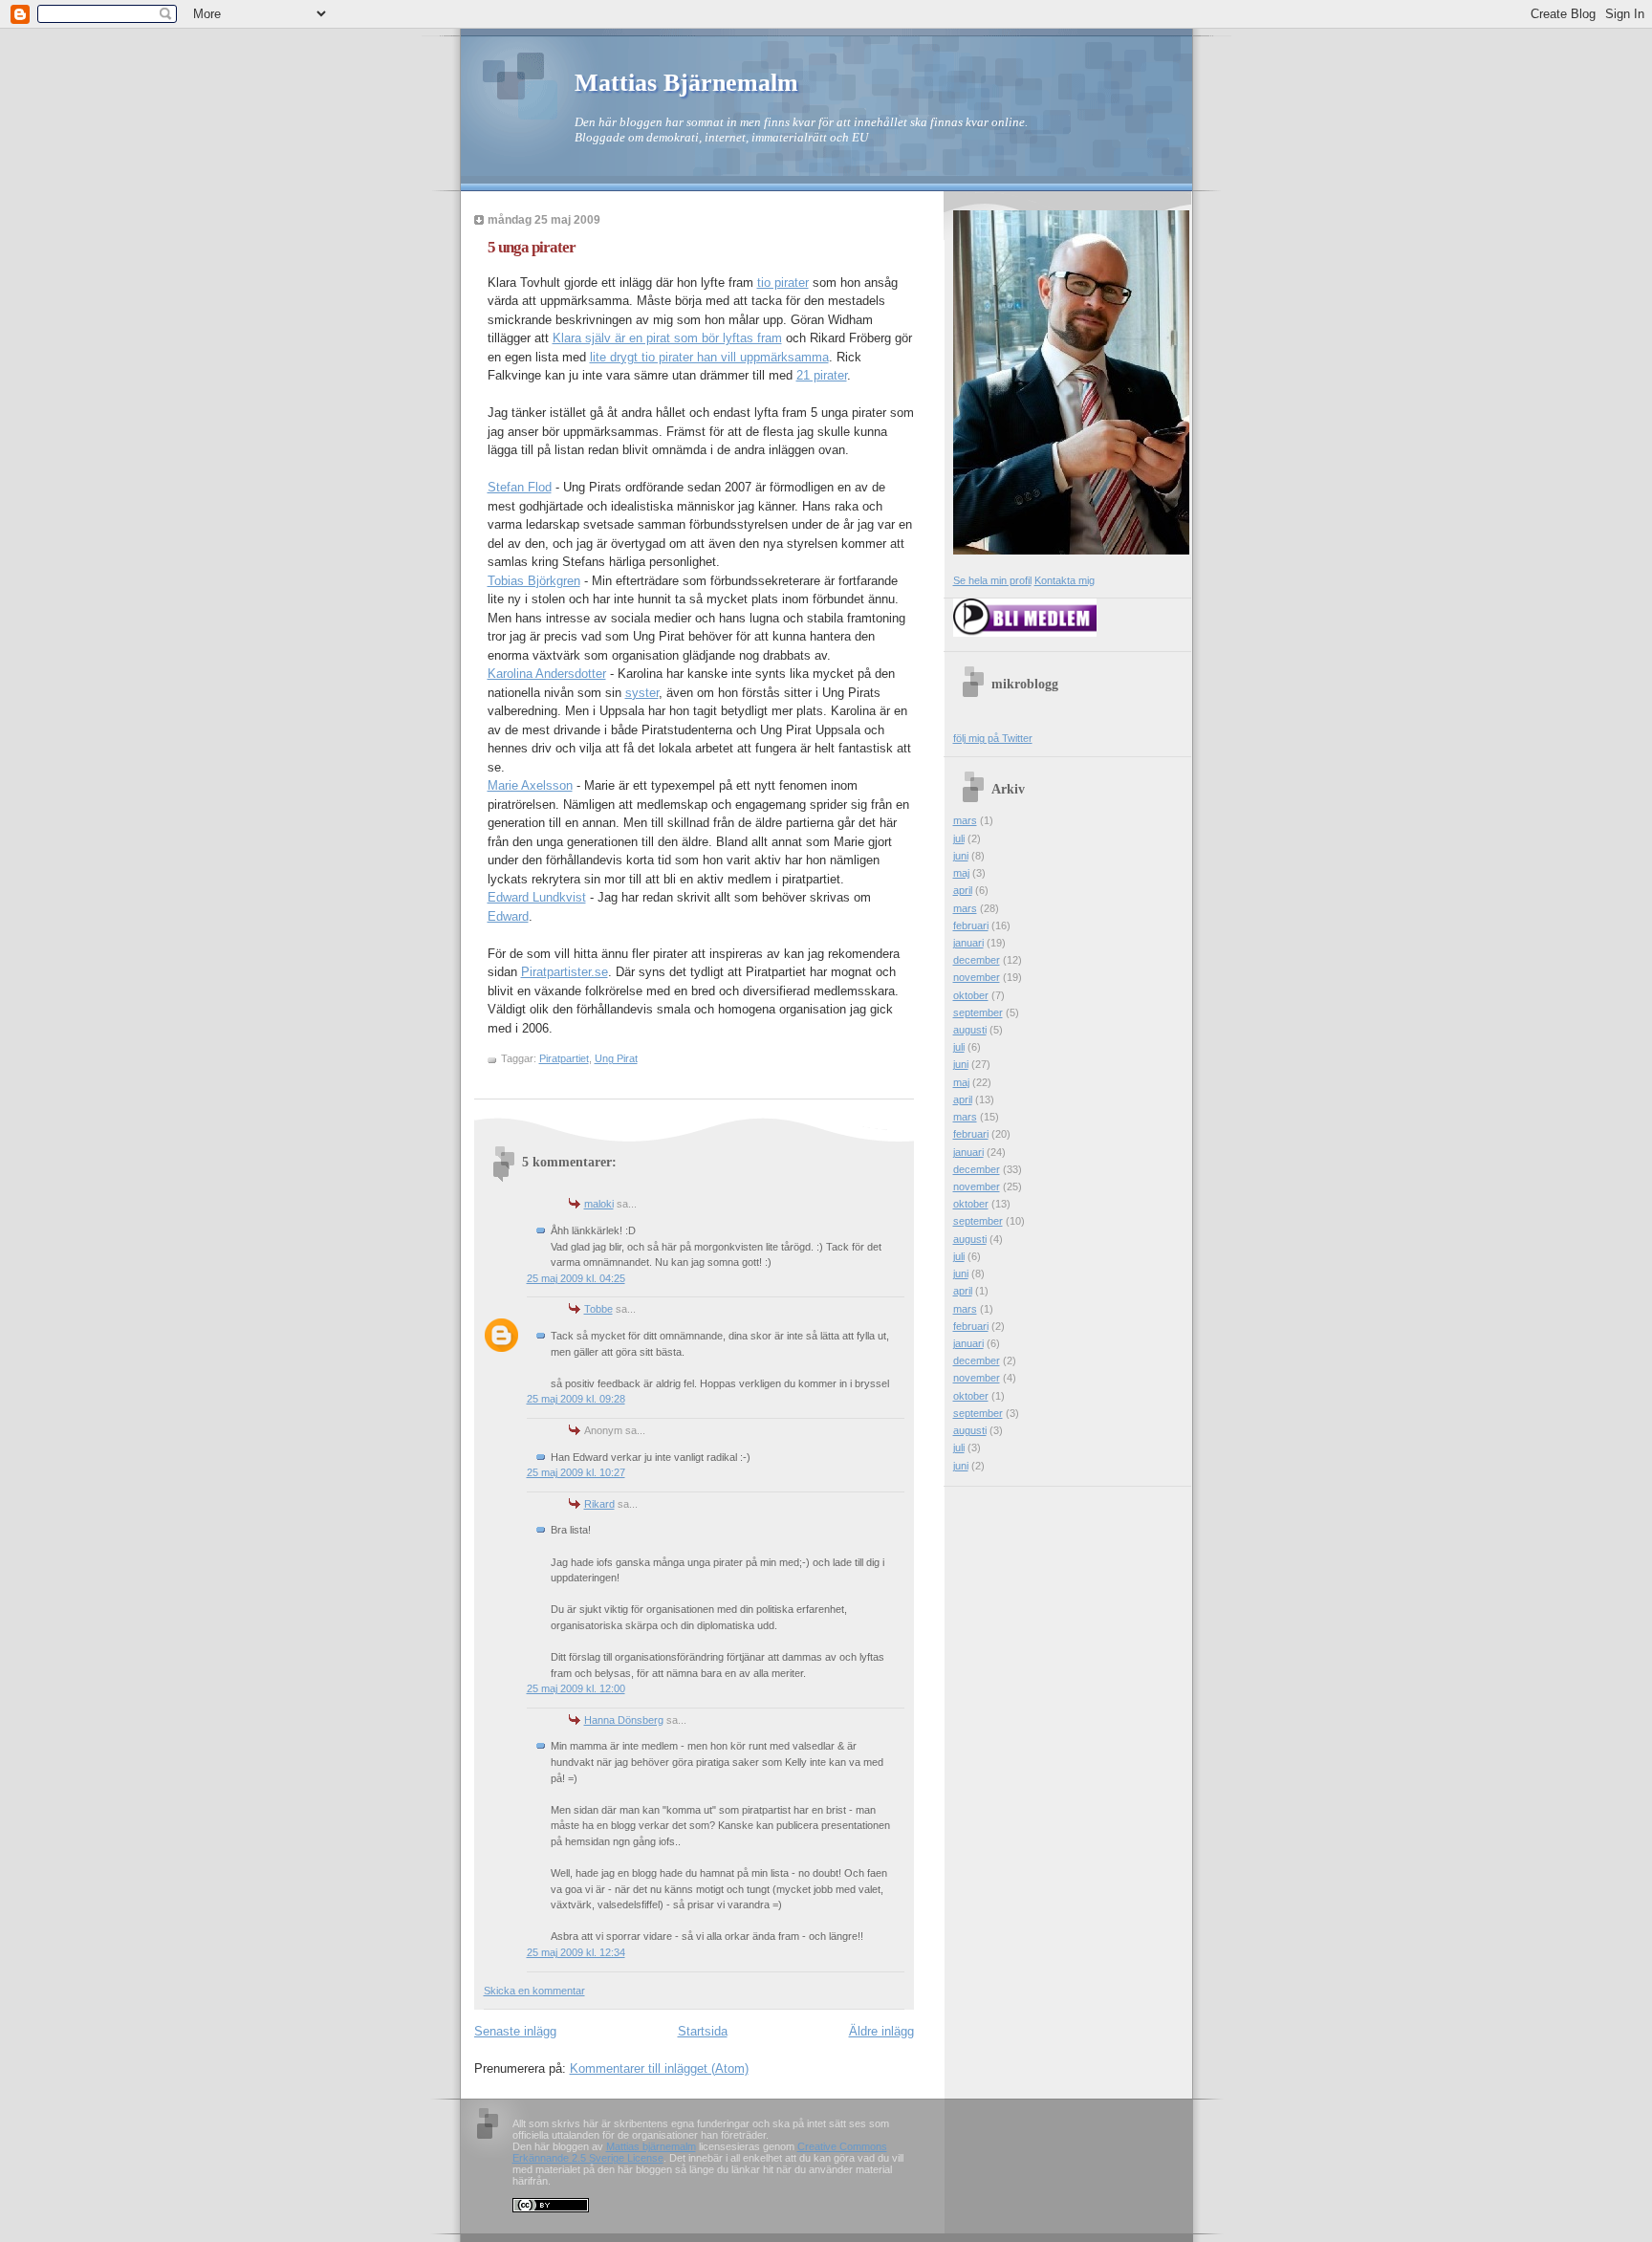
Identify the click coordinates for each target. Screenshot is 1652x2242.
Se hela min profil (992, 580)
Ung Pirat (616, 1058)
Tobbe (598, 1309)
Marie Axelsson (530, 785)
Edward (508, 916)
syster (642, 693)
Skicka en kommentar (534, 1991)
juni (961, 856)
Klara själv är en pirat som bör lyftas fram (667, 338)
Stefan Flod (520, 487)
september (978, 1012)
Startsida (703, 2031)
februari (971, 925)
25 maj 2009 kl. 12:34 (576, 1952)
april (963, 890)
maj (961, 873)
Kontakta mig (1065, 580)
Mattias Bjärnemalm (686, 83)
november (977, 977)
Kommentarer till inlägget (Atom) (659, 2068)
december (977, 960)
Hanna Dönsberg (624, 1720)
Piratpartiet (564, 1058)
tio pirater (783, 283)
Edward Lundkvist (537, 897)
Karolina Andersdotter (547, 674)
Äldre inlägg (881, 2031)
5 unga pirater (532, 247)
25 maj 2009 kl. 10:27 (576, 1472)
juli (959, 838)
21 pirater (822, 375)
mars (965, 820)
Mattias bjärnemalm (651, 2146)
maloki (599, 1204)
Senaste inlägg (515, 2031)
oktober (971, 995)
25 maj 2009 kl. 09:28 (576, 1399)
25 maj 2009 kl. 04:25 (576, 1278)
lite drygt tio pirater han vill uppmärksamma (709, 357)
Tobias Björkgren (534, 581)
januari (968, 943)
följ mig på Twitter (993, 738)
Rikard (599, 1504)
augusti (970, 1030)
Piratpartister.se (565, 972)
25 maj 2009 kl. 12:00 (576, 1688)
